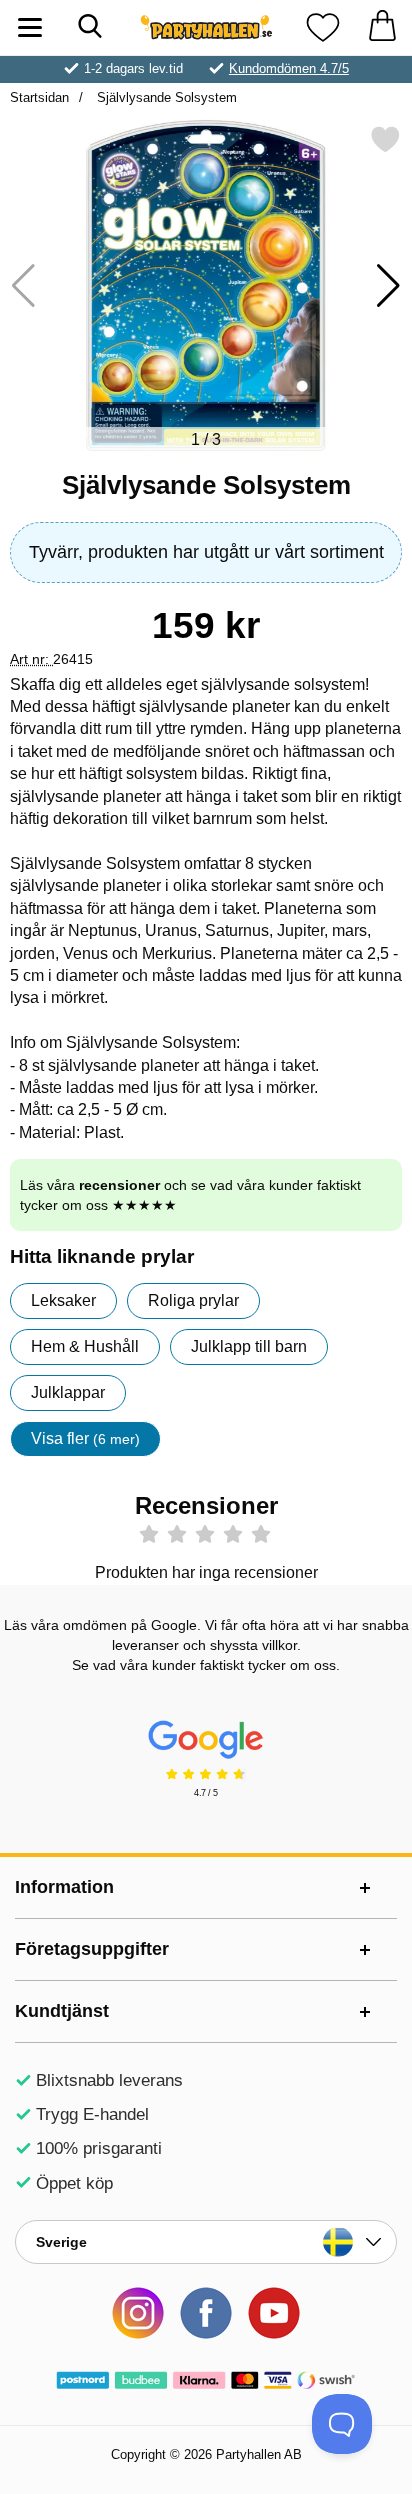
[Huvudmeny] (30, 27)
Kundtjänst (62, 2011)
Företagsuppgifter (92, 1949)
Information (64, 1887)
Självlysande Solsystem (165, 97)
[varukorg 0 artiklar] (382, 27)
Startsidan (39, 97)
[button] (388, 286)
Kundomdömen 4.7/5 (289, 68)
